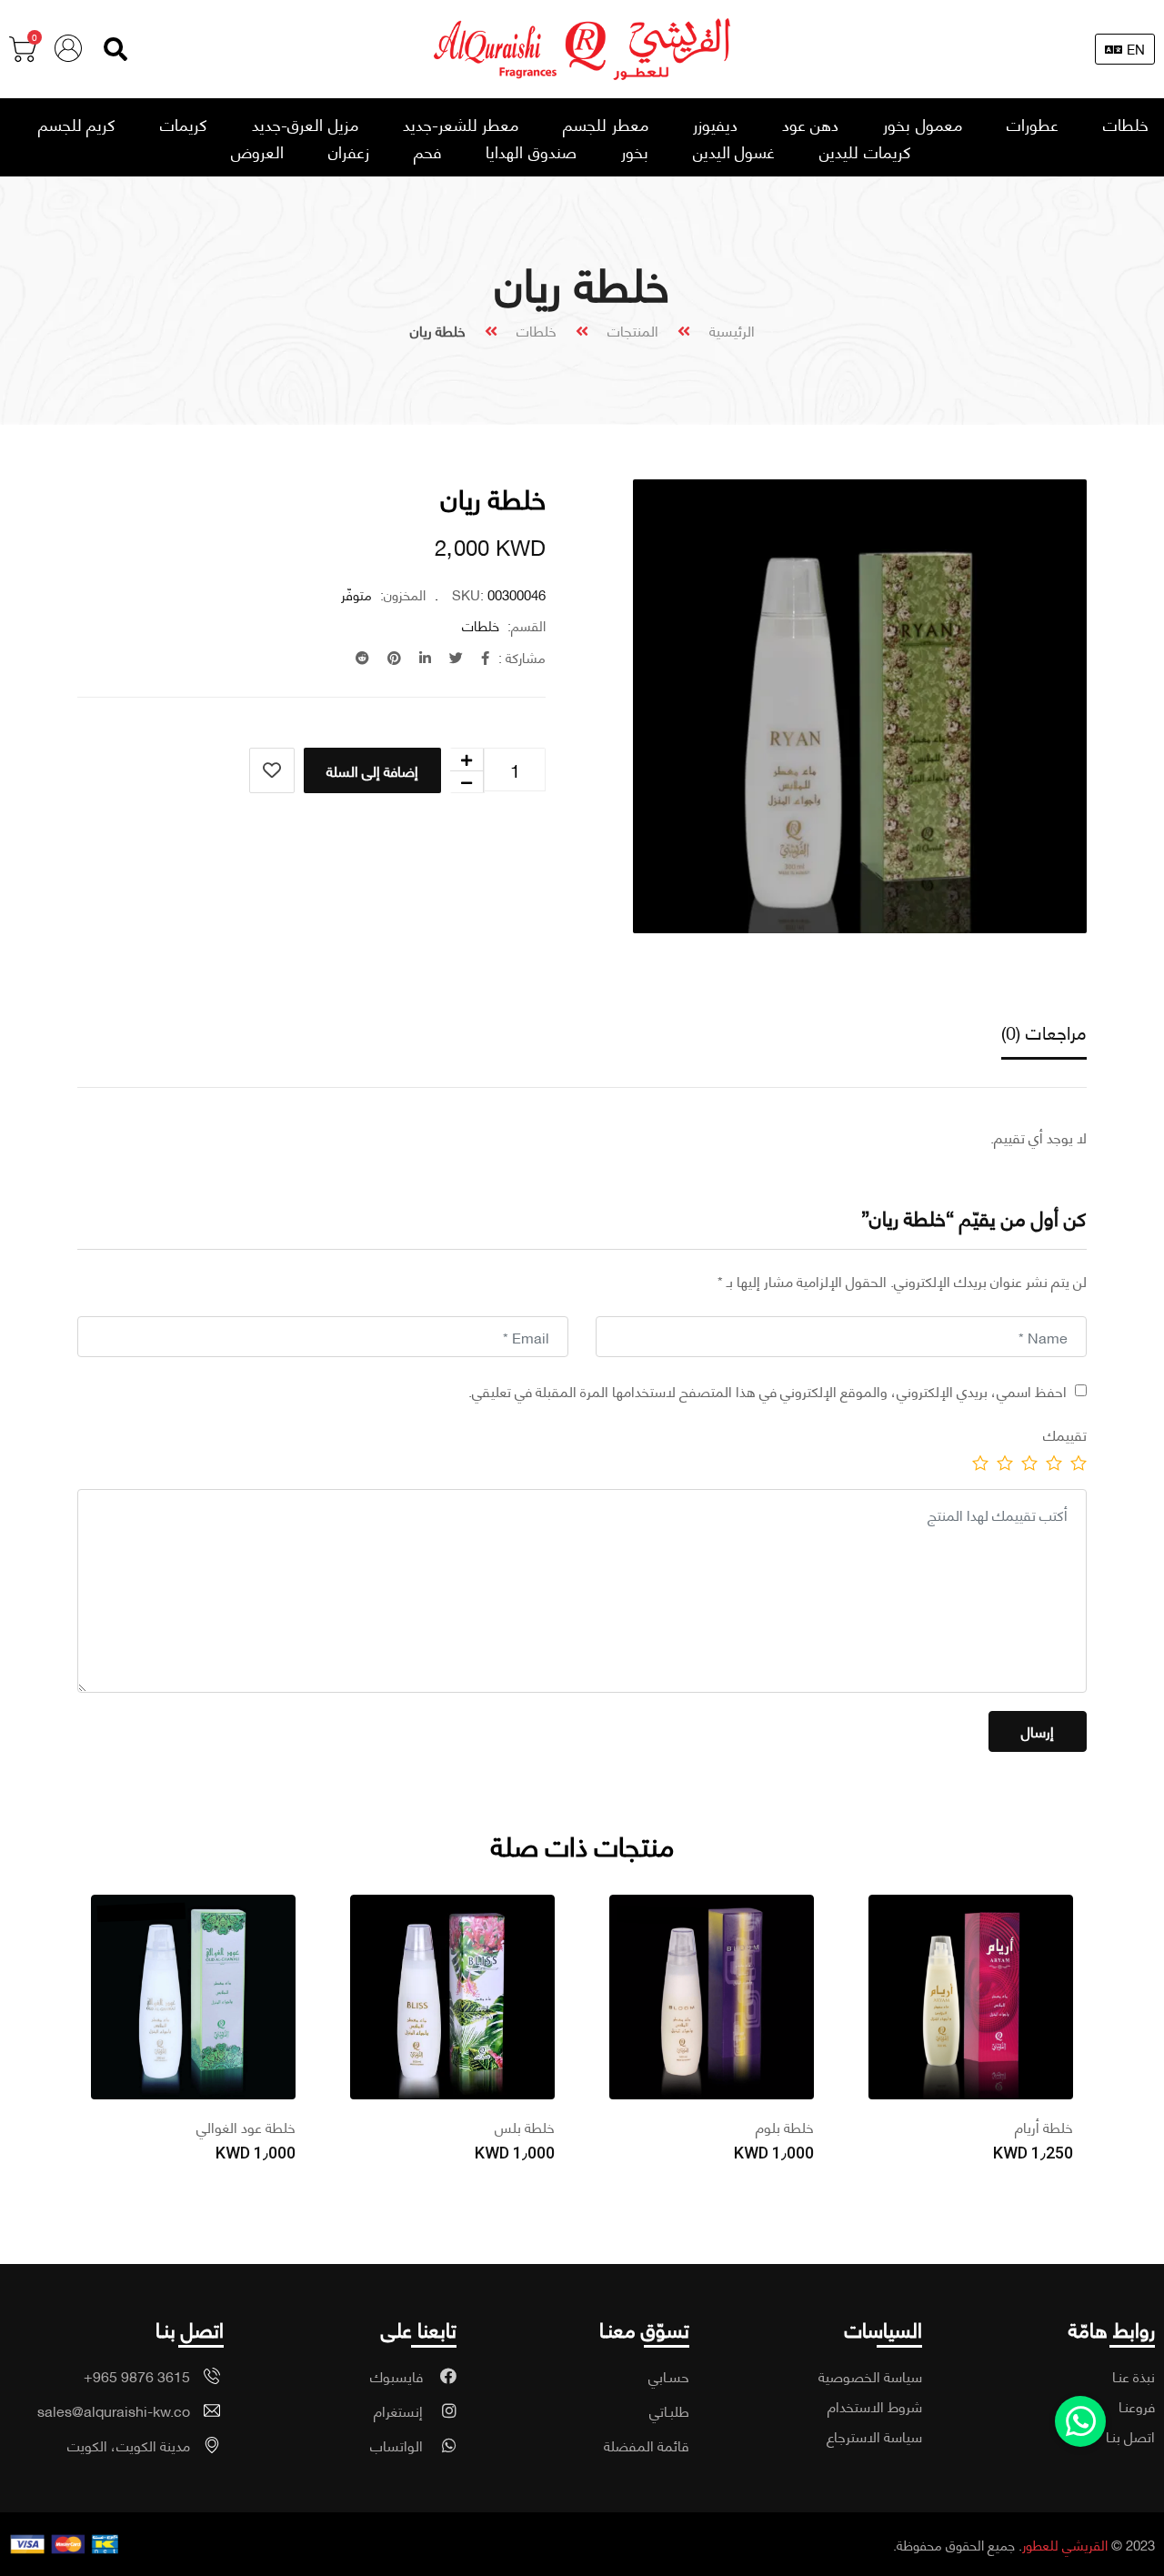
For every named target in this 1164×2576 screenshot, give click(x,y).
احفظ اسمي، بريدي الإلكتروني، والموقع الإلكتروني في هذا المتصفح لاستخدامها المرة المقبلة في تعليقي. (768, 1390)
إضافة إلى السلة (372, 770)
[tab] (1044, 1033)
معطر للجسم (606, 124)
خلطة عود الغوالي (246, 2126)
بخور (635, 151)
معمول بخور (923, 124)
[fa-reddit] (362, 657)
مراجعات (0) (1044, 1031)
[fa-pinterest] (394, 657)
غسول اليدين (734, 151)
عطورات (1033, 124)
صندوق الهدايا (531, 151)
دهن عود (811, 124)
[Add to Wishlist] (272, 770)
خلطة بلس (525, 2126)
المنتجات (633, 330)
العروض (257, 151)
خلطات (1126, 124)
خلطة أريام (1044, 2126)
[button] (115, 49)
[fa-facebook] (485, 657)
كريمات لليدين (865, 151)
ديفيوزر (715, 124)
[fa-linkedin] (425, 657)
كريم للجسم (77, 124)
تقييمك (1065, 1434)
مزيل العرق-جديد (305, 124)
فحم (427, 151)
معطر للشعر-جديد (461, 124)
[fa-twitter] (456, 657)
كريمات (184, 124)
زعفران (349, 151)
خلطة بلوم (785, 2126)
